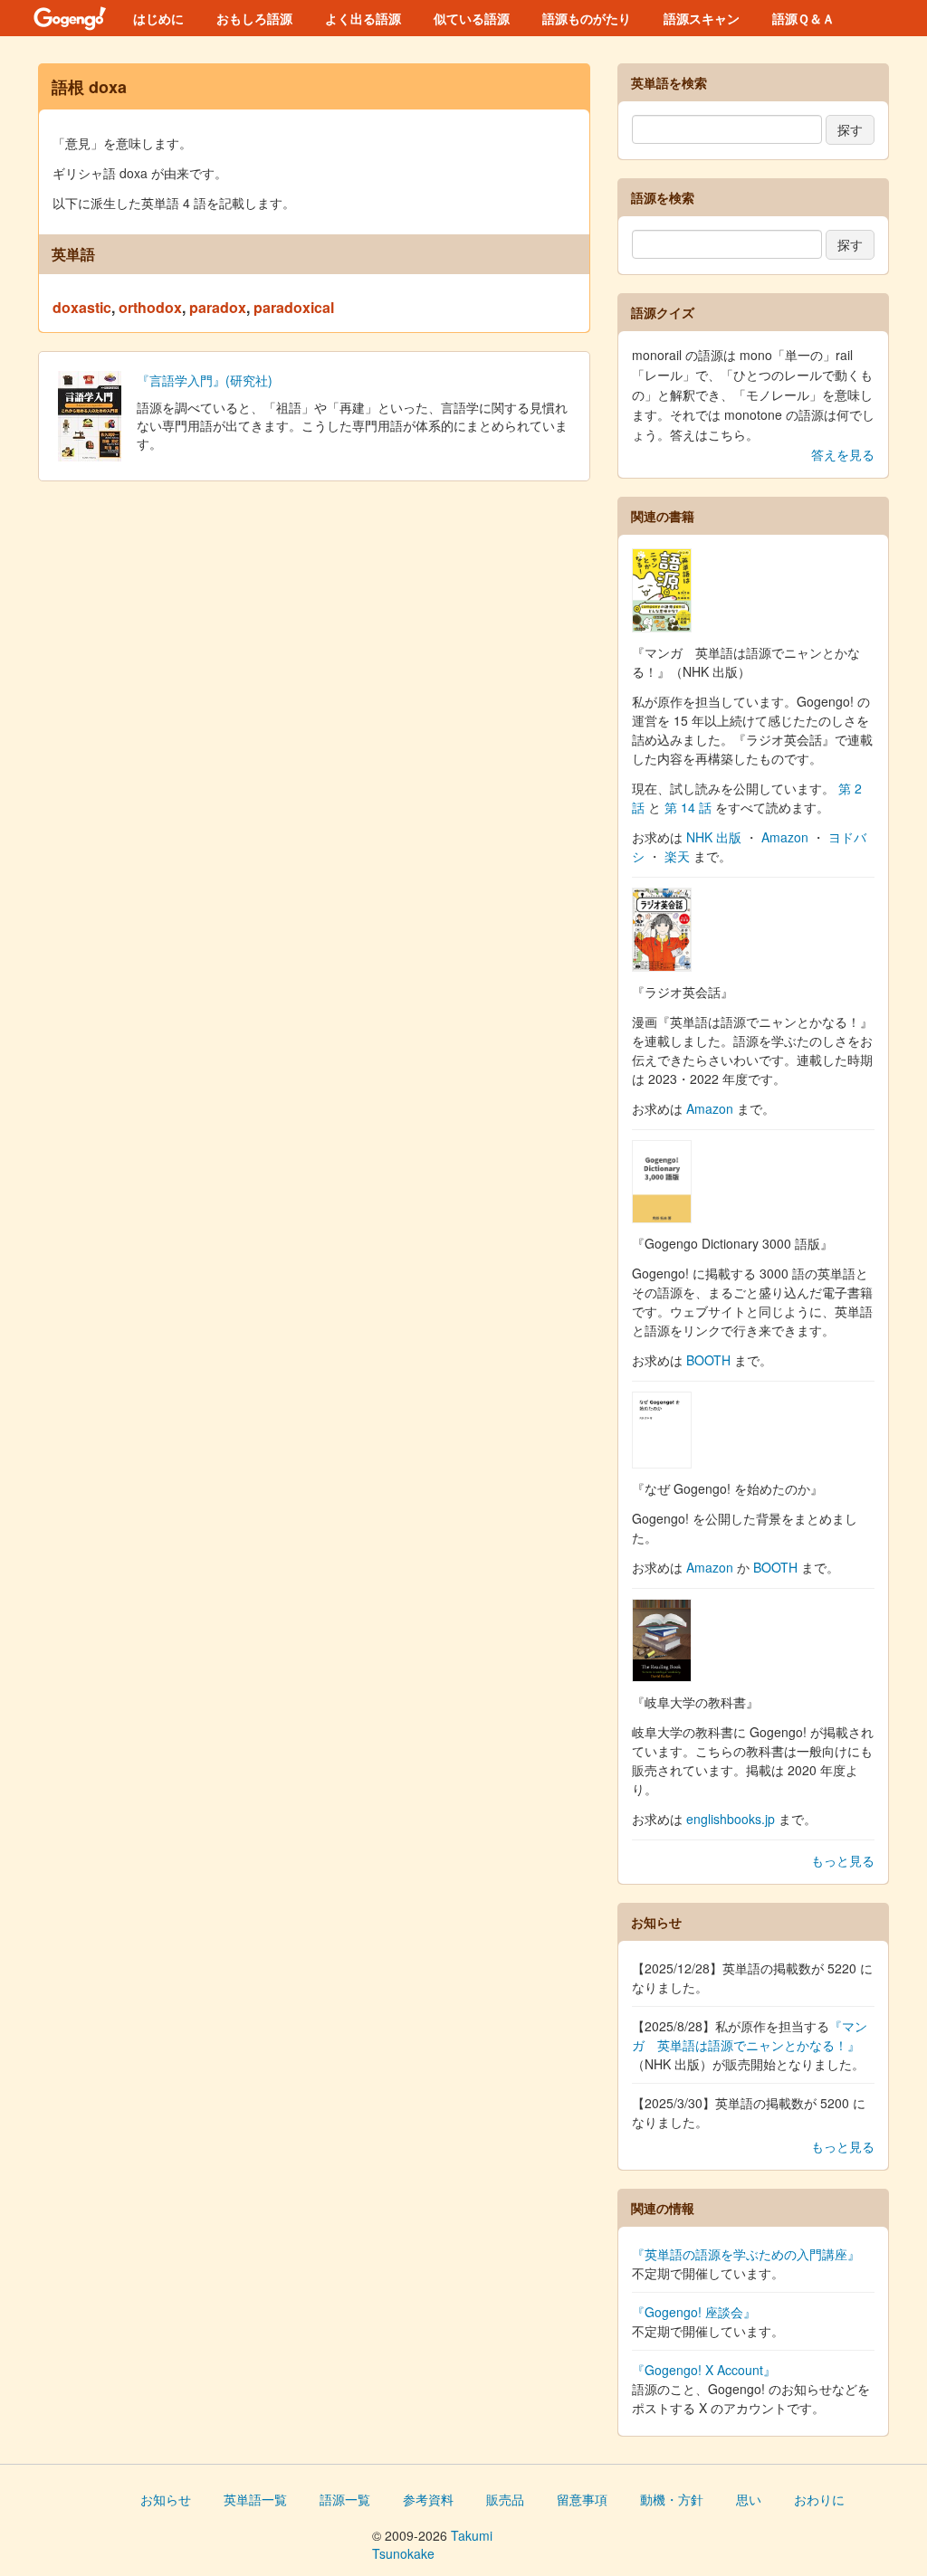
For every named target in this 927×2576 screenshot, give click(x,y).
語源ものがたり (587, 18)
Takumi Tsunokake (432, 2544)
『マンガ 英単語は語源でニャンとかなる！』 (750, 2035)
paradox (218, 307)
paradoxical (294, 307)
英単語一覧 (255, 2499)
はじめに (158, 18)
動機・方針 (672, 2499)
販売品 (505, 2499)
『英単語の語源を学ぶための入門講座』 (746, 2254)
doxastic (82, 307)
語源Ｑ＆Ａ (803, 18)
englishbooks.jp (731, 1819)
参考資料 (428, 2499)
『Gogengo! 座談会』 (694, 2312)
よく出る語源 (363, 18)
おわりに (819, 2499)
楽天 (677, 856)
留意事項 (582, 2499)
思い (749, 2499)
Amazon (785, 837)
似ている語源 (472, 18)
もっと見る (843, 1860)
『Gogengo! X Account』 (704, 2370)
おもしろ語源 (254, 18)
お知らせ (166, 2499)
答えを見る (843, 454)
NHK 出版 (714, 837)
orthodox (150, 307)
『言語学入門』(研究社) (205, 380)
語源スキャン (702, 18)
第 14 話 (688, 807)
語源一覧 (345, 2499)
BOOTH (708, 1360)
